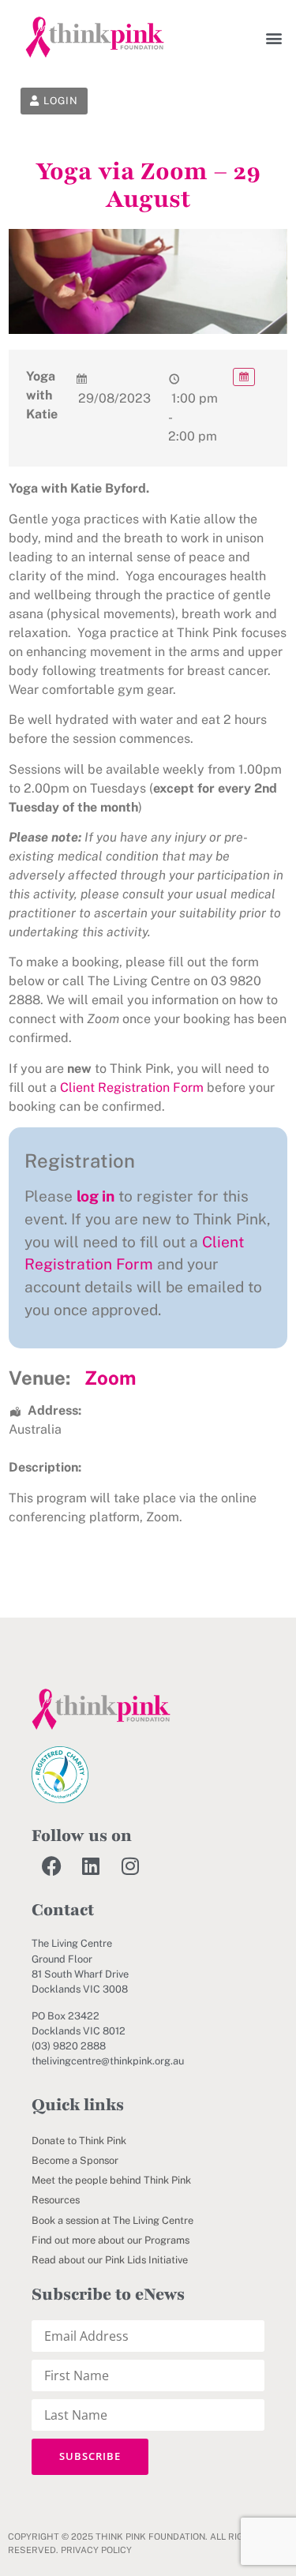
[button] (274, 37)
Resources (56, 2200)
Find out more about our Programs (111, 2240)
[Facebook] (51, 1865)
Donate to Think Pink (79, 2141)
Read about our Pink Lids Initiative (110, 2260)
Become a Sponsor (75, 2160)
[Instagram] (130, 1865)
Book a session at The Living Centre (112, 2220)
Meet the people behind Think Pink (111, 2180)
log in (96, 1196)
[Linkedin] (91, 1865)
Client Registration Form (132, 1087)
